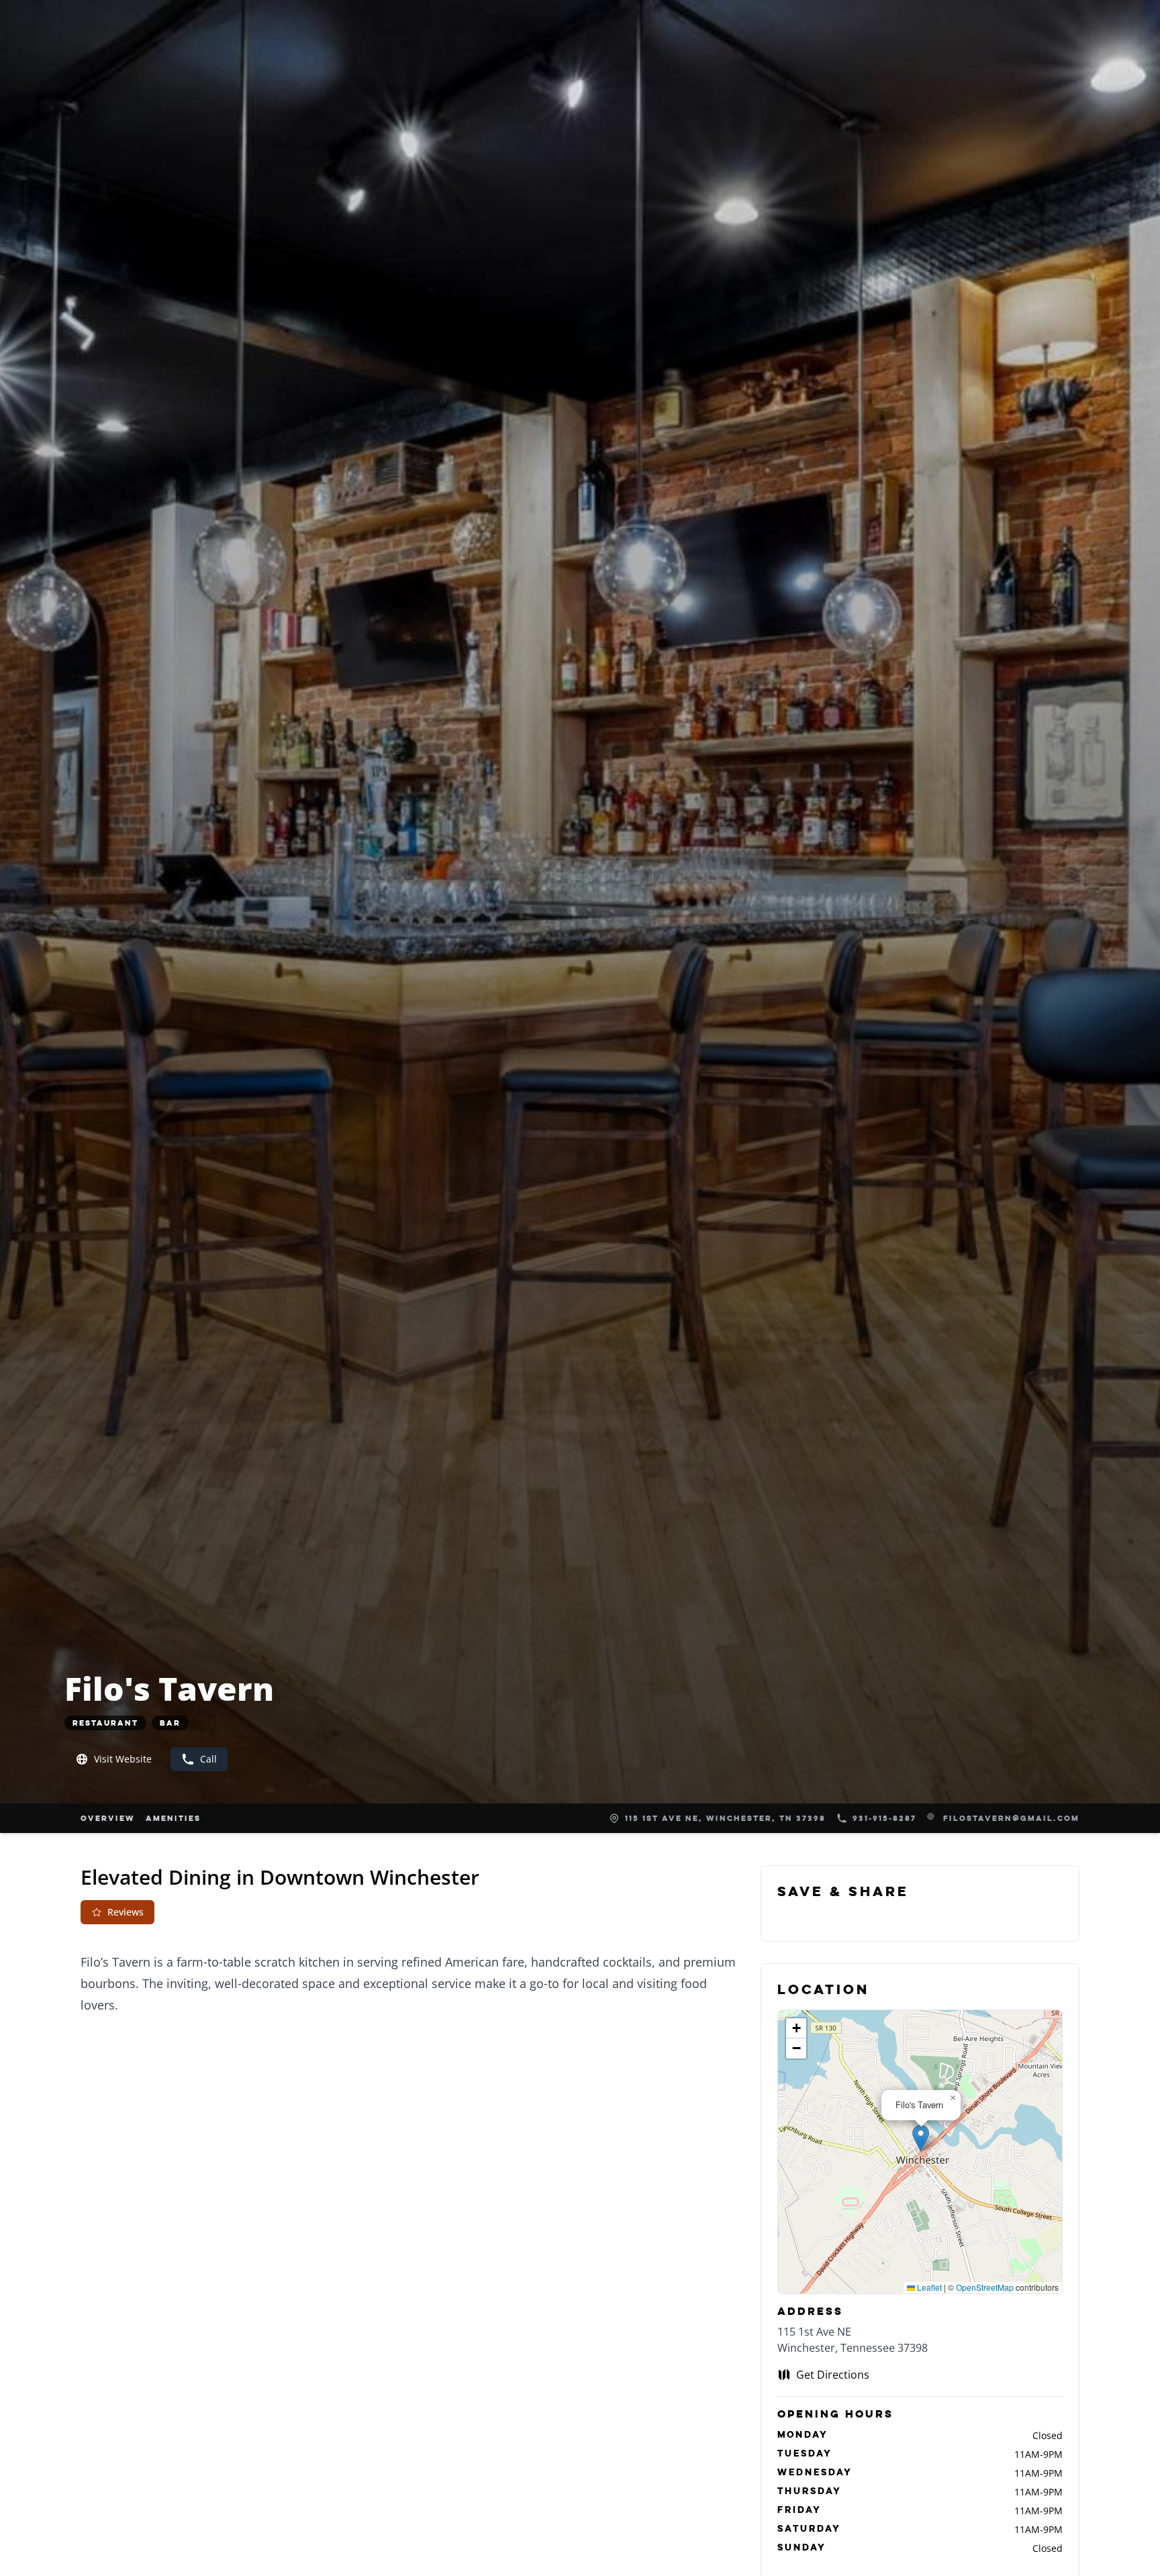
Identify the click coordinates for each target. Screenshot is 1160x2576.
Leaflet (928, 2287)
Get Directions (833, 2375)
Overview (108, 1818)
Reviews (126, 1912)
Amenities (173, 1818)
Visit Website (123, 1759)
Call (208, 1759)
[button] (921, 2138)
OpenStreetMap (985, 2287)
